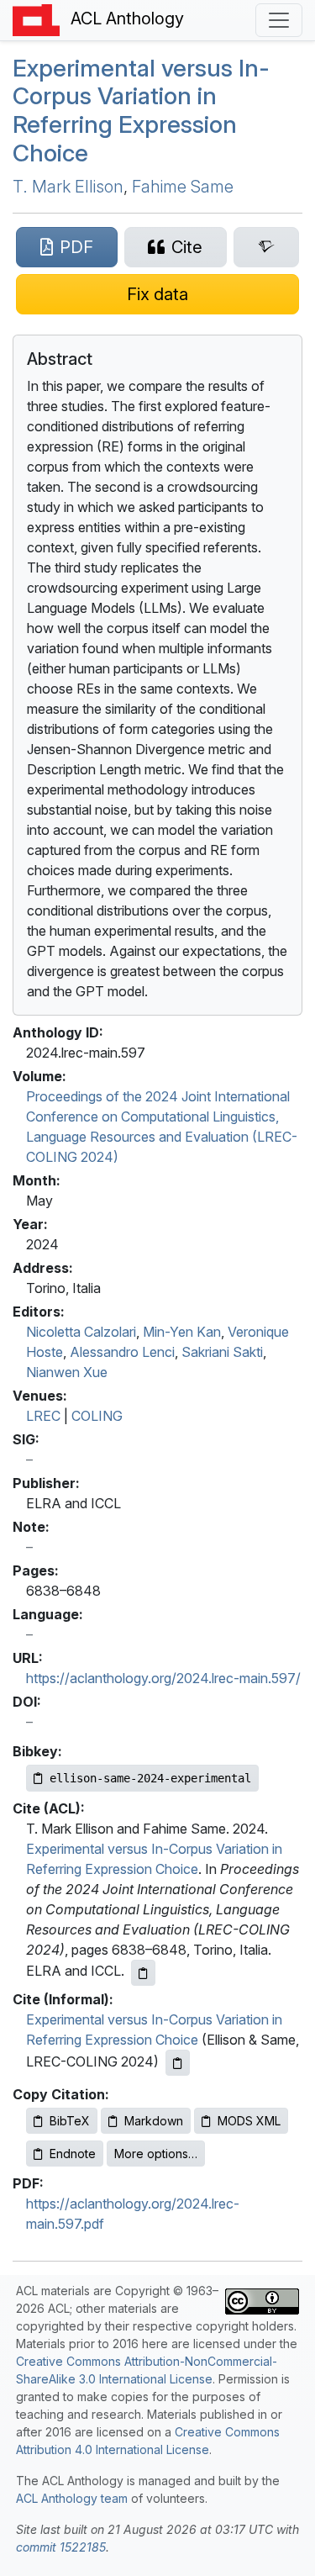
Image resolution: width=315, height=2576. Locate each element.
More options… (156, 2154)
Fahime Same (183, 187)
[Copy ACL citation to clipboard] (143, 1973)
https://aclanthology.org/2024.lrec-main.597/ (163, 1678)
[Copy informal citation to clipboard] (178, 2063)
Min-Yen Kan (182, 1332)
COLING (97, 1416)
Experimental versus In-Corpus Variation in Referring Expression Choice (141, 111)
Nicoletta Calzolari (81, 1332)
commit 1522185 (61, 2547)
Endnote (73, 2154)
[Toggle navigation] (279, 20)
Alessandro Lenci (122, 1352)
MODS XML (249, 2121)
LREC (43, 1416)
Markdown (154, 2121)
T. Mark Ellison (68, 187)
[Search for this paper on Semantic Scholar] (266, 247)
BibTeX (70, 2121)
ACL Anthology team (72, 2498)
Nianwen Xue (67, 1372)
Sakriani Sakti (222, 1352)
